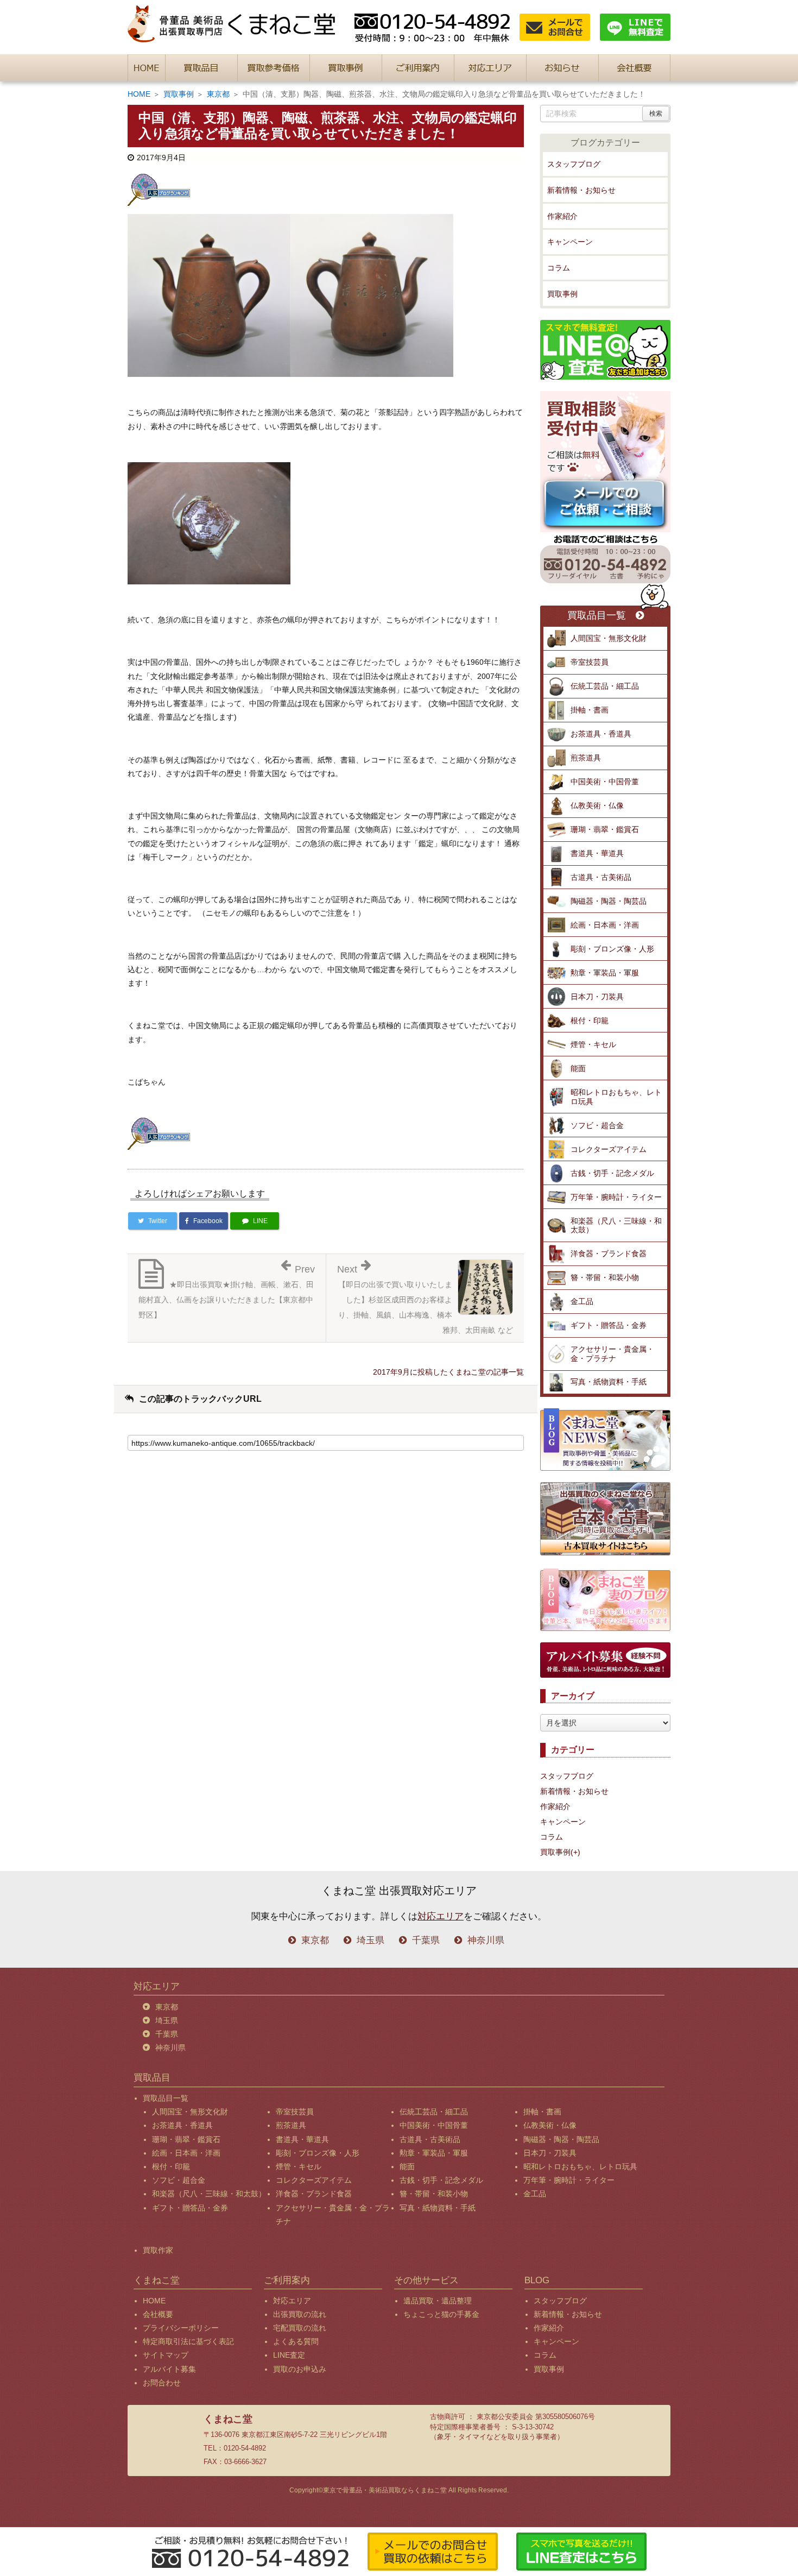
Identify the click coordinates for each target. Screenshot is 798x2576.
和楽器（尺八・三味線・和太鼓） (616, 1226)
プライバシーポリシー (181, 2328)
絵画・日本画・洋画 (605, 925)
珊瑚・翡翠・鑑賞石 (605, 829)
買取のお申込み (300, 2369)
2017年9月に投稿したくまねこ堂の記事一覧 (448, 1372)
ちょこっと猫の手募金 (441, 2314)
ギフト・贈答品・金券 (609, 1325)
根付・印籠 (590, 1021)
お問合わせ (162, 2383)
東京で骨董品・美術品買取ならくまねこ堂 (385, 2490)
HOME (139, 94)
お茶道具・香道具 (601, 734)
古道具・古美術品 (601, 877)
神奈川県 (486, 1940)
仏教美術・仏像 (597, 805)
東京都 (218, 94)
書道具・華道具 (597, 853)
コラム (559, 268)
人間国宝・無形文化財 (609, 638)
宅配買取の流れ (300, 2328)
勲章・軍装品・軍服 (605, 973)
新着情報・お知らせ (581, 190)
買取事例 (179, 94)
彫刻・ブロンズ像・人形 (612, 949)
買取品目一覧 (597, 616)
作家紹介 (562, 216)
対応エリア (441, 1916)
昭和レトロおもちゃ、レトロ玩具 (616, 1097)
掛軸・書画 (590, 710)
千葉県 (426, 1940)
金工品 (582, 1301)
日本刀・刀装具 (597, 997)
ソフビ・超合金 (597, 1125)
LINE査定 (289, 2355)
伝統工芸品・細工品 (605, 686)
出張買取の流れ (300, 2314)
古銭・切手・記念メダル (612, 1173)
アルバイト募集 (169, 2369)
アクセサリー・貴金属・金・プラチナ (612, 1354)
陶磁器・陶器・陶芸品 (609, 901)
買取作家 (158, 2250)
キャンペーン (570, 242)
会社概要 (158, 2314)
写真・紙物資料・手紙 (609, 1382)
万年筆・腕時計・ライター (616, 1197)
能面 (578, 1068)
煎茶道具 (586, 758)
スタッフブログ (574, 164)
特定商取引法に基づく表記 (188, 2341)
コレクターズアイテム (609, 1149)
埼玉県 (370, 1940)
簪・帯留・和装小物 (605, 1277)
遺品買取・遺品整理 (438, 2301)
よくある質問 (296, 2341)
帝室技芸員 (590, 662)
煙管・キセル (593, 1044)
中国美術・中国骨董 (605, 782)
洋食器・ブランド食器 (609, 1254)
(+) (575, 1852)
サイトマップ (166, 2355)
